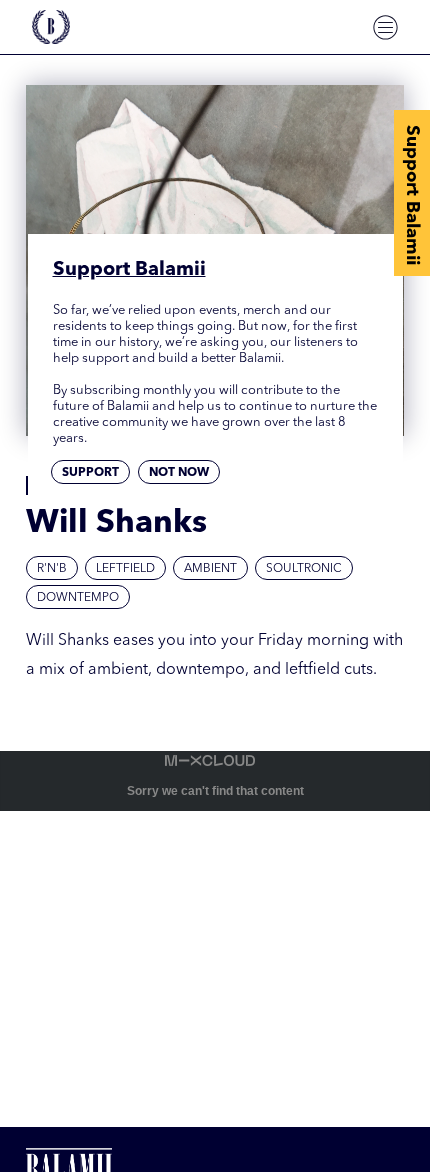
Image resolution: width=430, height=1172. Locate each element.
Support (90, 473)
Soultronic (304, 569)
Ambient (210, 569)
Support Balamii (412, 195)
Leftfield (125, 569)
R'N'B (52, 569)
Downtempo (78, 598)
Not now (179, 473)
